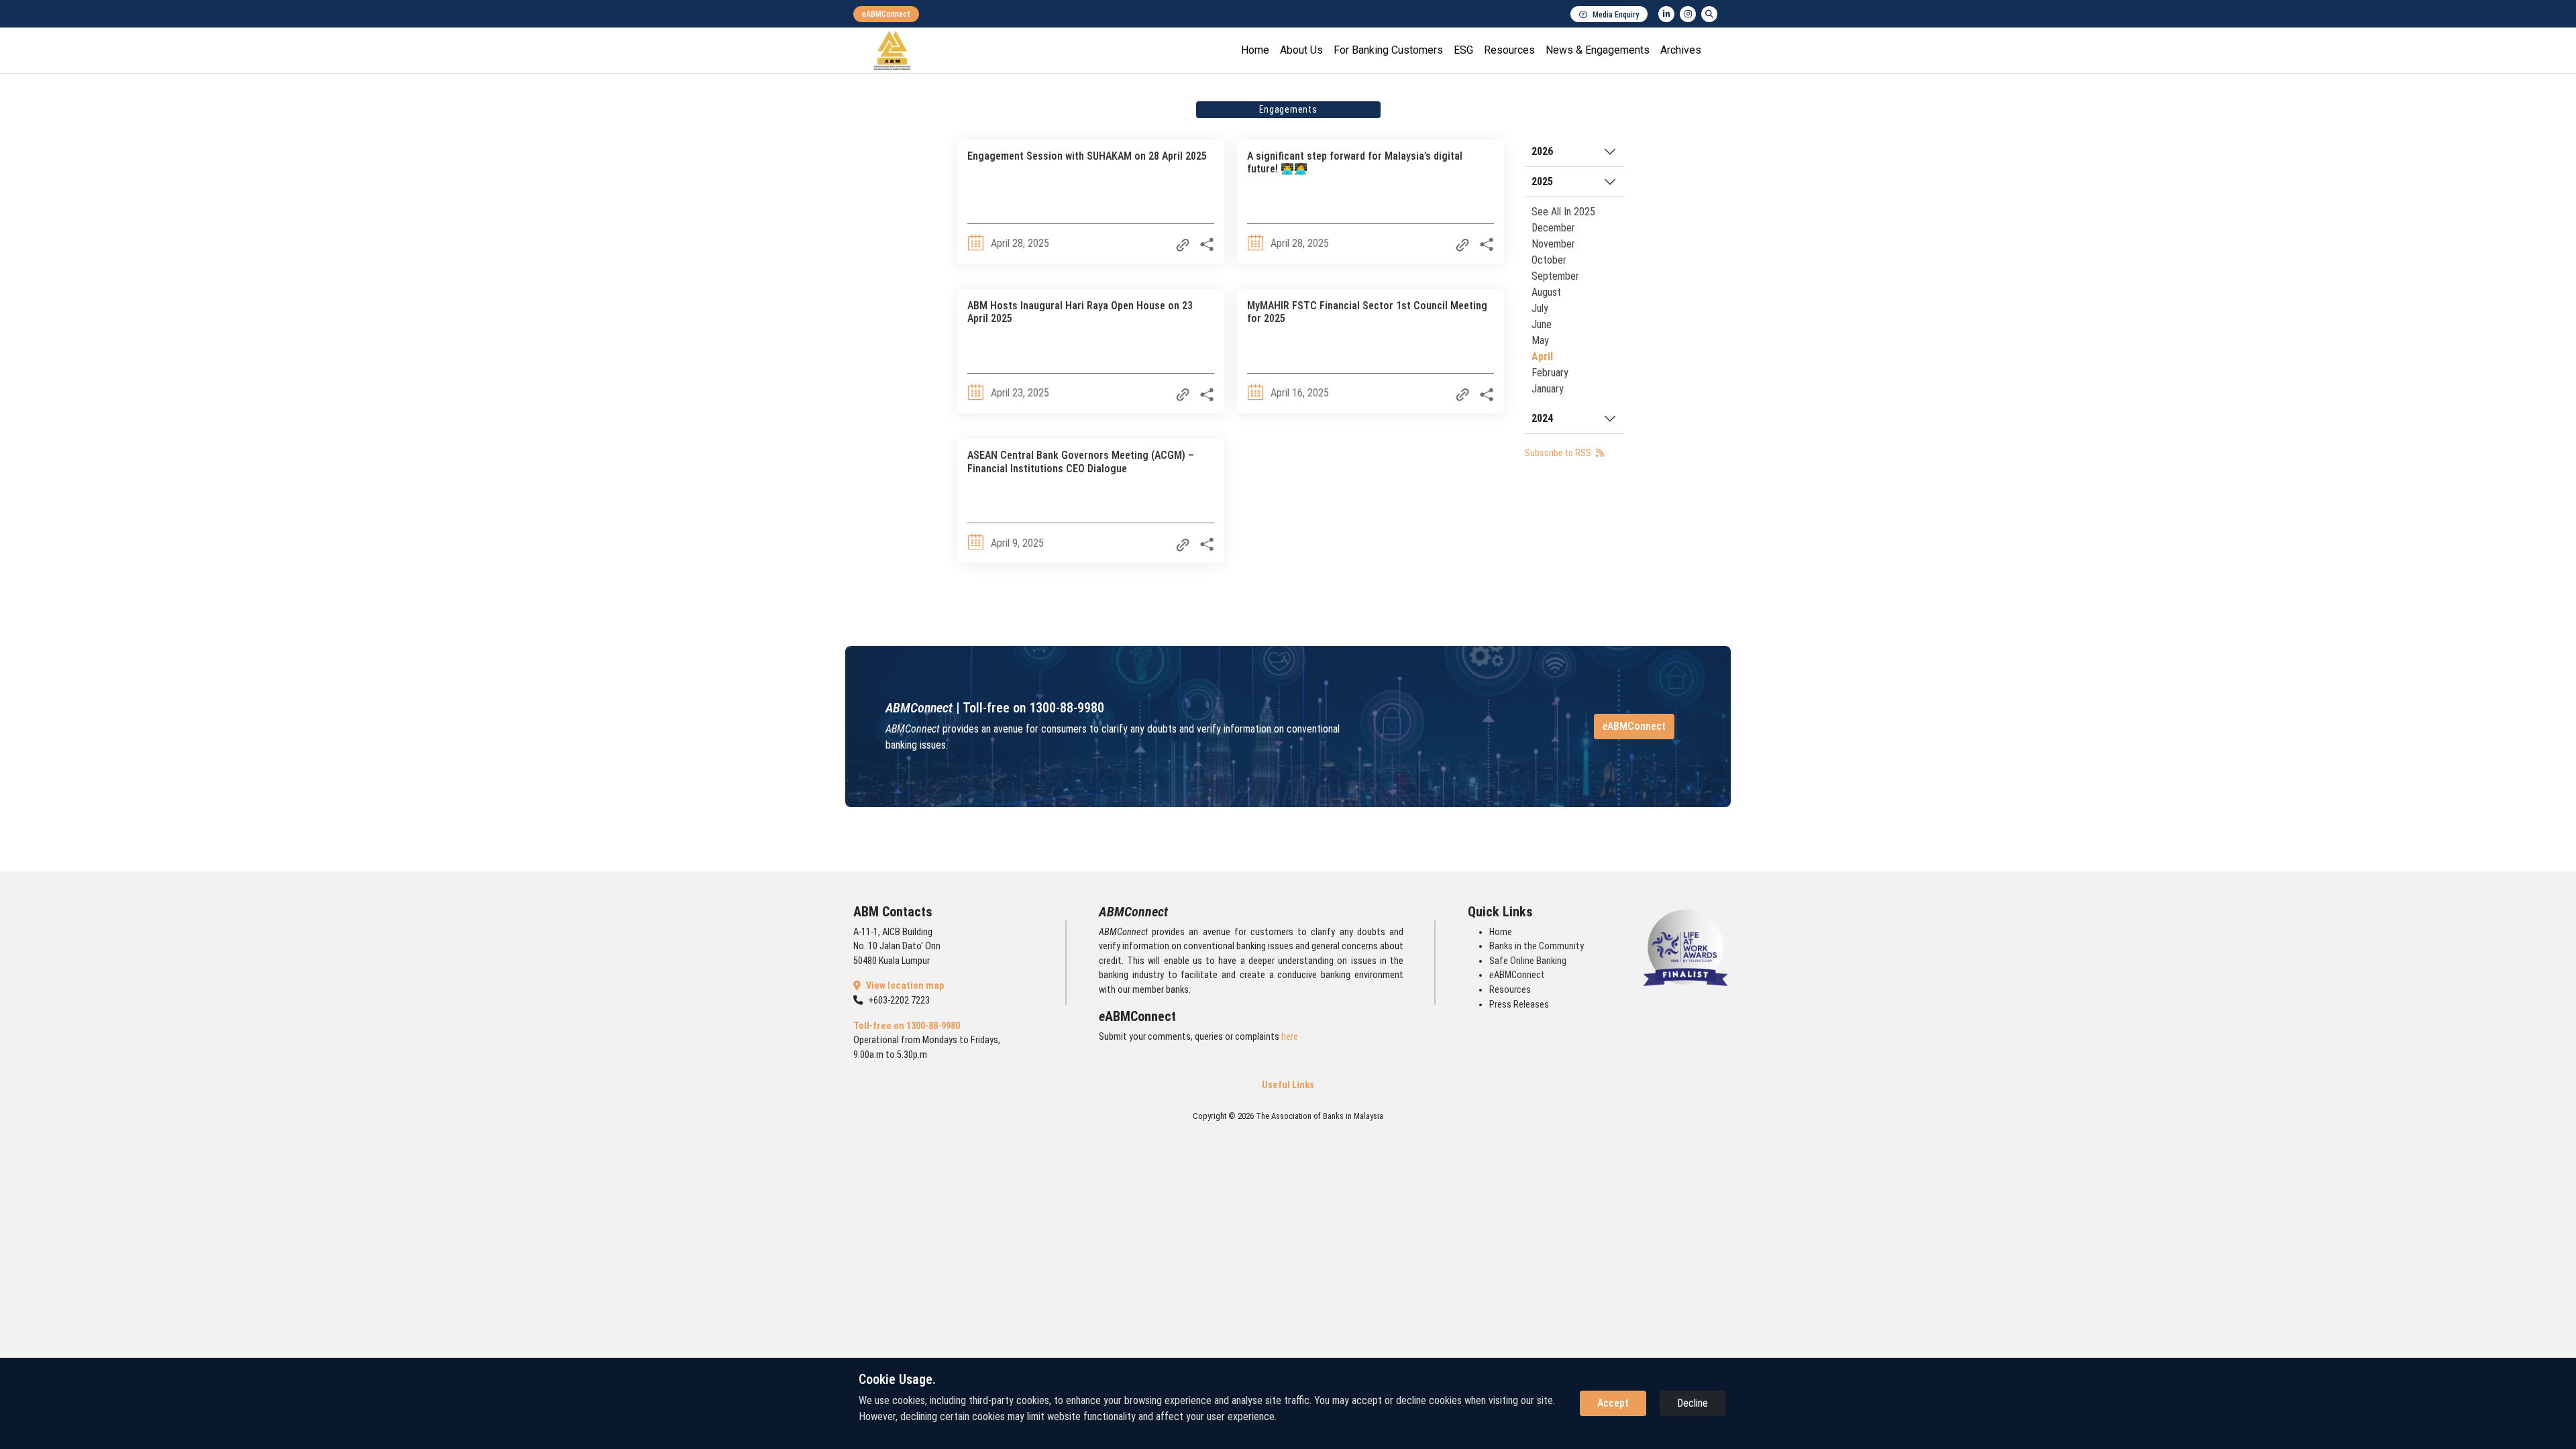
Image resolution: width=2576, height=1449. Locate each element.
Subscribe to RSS (1559, 453)
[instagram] (1688, 14)
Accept (1613, 1403)
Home (1255, 50)
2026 (1542, 151)
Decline (1693, 1403)
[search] (1709, 14)
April (1542, 357)
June (1542, 324)
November (1553, 244)
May (1540, 340)
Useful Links (1288, 1085)
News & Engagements (1598, 50)
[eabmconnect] (886, 14)
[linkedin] (1666, 14)
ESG (1463, 50)
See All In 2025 (1563, 212)
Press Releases (1519, 1005)
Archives (1681, 50)
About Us (1301, 50)
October (1549, 260)
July (1540, 308)
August (1546, 292)
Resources (1509, 50)
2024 (1542, 418)
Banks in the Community (1537, 946)
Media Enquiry (1616, 15)
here (1290, 1037)
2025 (1542, 181)
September (1555, 276)
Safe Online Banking (1528, 961)
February (1550, 373)
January (1548, 389)
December (1553, 228)
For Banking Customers (1388, 50)
